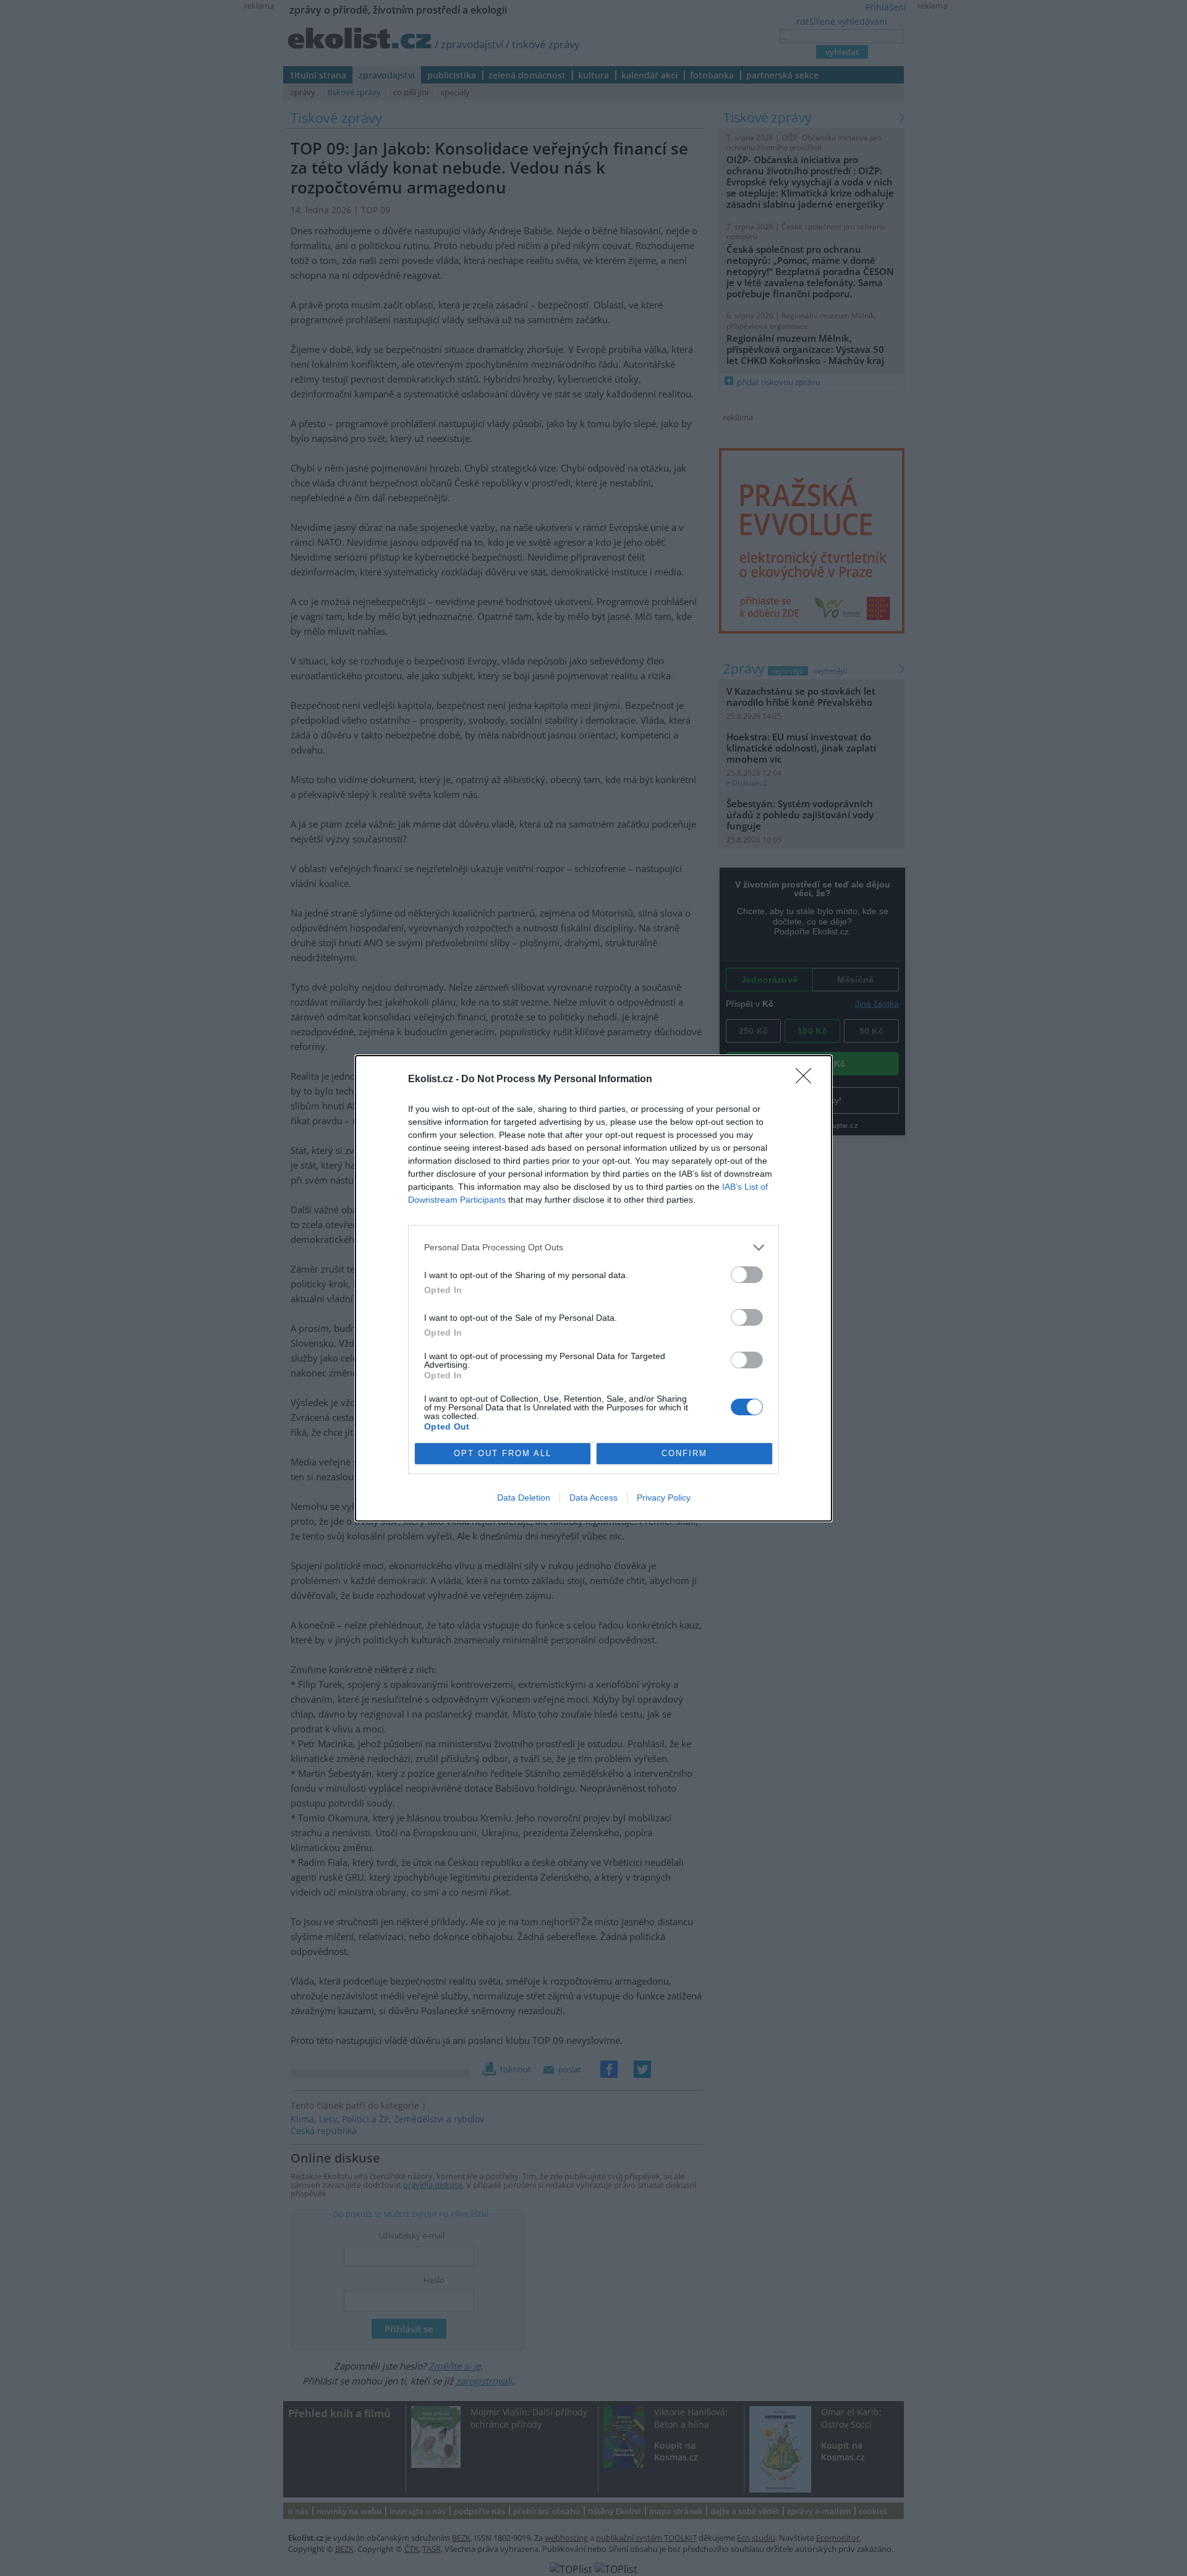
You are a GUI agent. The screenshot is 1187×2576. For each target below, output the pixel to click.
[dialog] (593, 1288)
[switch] (747, 1275)
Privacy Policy (664, 1498)
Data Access (593, 1498)
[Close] (807, 1080)
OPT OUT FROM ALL (503, 1453)
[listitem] (593, 1248)
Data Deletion (524, 1498)
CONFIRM (684, 1453)
